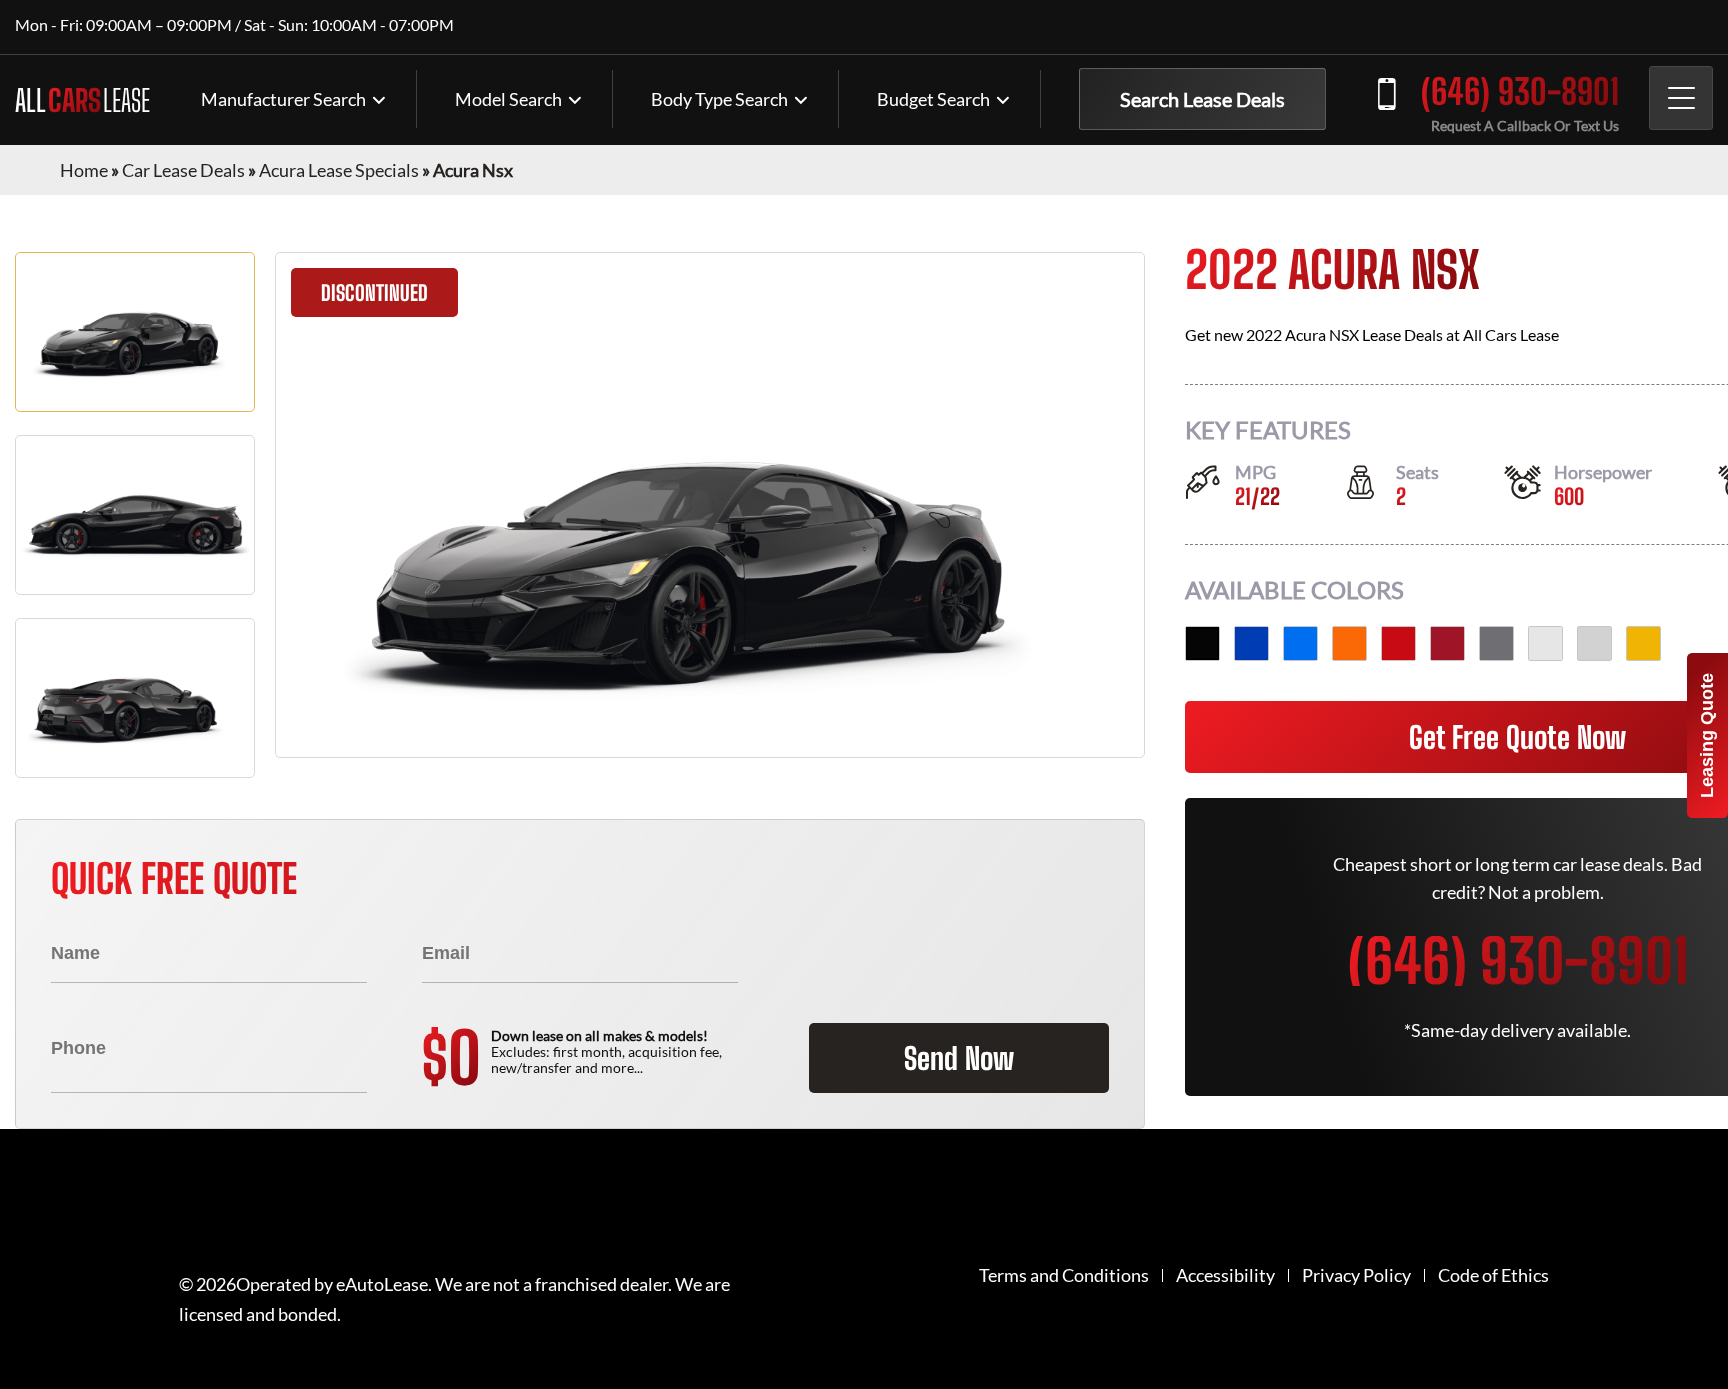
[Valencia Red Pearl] (1447, 643)
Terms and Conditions (1064, 1275)
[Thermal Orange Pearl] (1349, 643)
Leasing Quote (1707, 735)
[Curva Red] (1398, 643)
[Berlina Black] (1202, 643)
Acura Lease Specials (339, 170)
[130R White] (1545, 643)
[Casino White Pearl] (1594, 643)
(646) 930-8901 (1520, 91)
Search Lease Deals (1202, 99)
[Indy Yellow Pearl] (1643, 643)
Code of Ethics (1493, 1275)
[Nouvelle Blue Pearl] (1251, 643)
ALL (82, 100)
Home (84, 170)
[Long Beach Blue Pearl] (1300, 643)
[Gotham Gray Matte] (1496, 643)
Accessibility (1225, 1275)
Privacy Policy (1356, 1275)
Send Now (959, 1058)
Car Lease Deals (183, 170)
